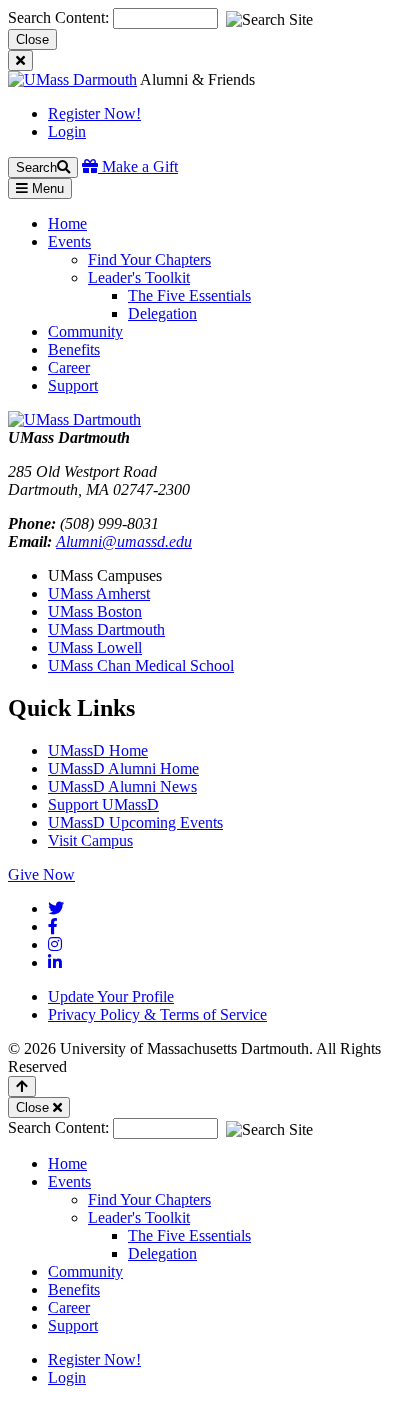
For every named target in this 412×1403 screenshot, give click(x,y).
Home (67, 1163)
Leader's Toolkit (139, 277)
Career (69, 1307)
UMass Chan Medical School (141, 665)
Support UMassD (103, 804)
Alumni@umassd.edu (124, 541)
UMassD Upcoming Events (135, 822)
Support (73, 1325)
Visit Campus (90, 840)
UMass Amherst (99, 593)
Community (85, 1271)
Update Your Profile (111, 996)
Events (69, 1181)
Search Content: (60, 17)
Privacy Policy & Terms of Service (157, 1014)
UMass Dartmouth (106, 629)
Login (67, 131)
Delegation (162, 313)
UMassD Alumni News (122, 786)
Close (32, 39)
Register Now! (94, 113)
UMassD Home (98, 750)
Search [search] (36, 167)
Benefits (74, 1289)
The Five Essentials (189, 295)
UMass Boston (95, 611)
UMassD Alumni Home (123, 768)
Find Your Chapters (149, 259)
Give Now (41, 874)
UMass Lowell (95, 647)
